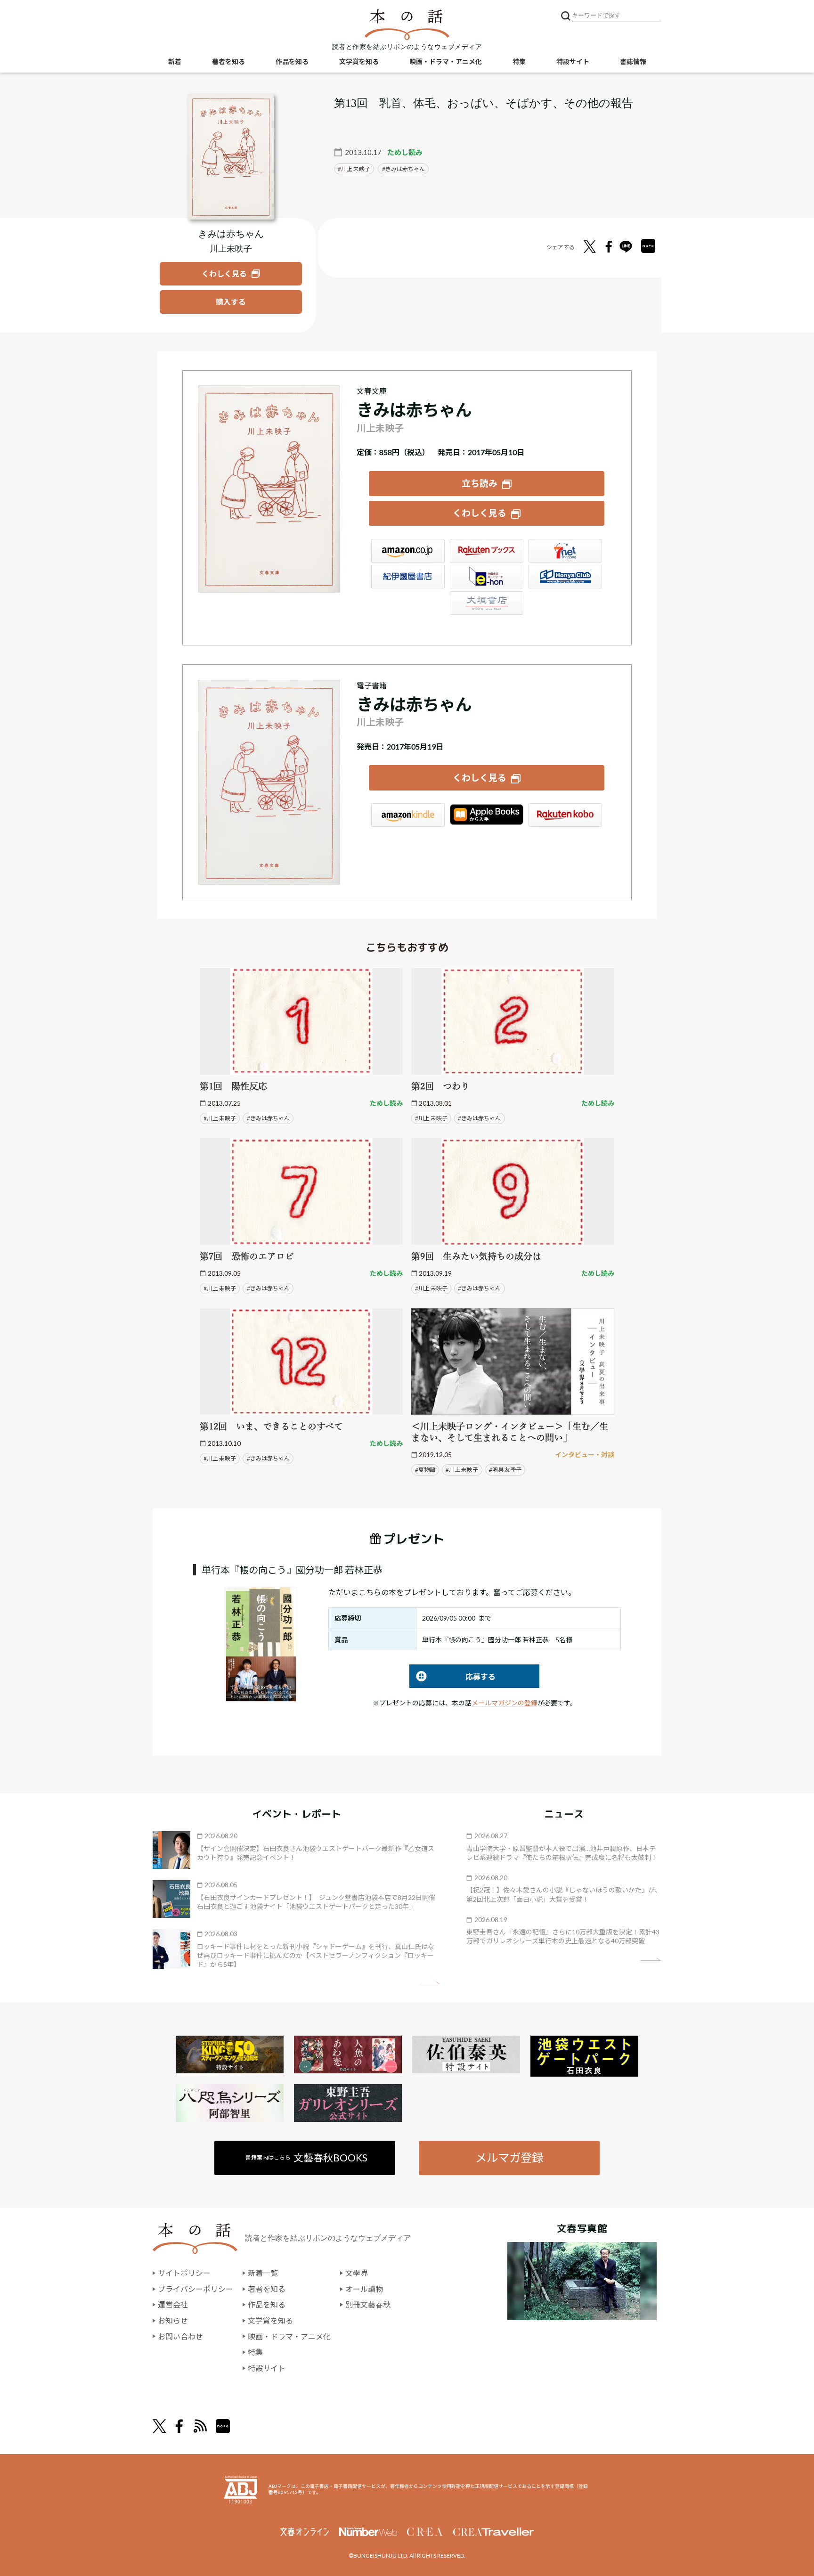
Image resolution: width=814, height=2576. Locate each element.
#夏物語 (425, 1470)
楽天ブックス (487, 551)
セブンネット (565, 551)
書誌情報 (633, 61)
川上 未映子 (356, 169)
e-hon (487, 577)
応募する (452, 1676)
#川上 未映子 (220, 1118)
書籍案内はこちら (306, 2157)
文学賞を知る (359, 61)
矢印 (429, 1983)
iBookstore (487, 815)
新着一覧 (263, 2273)
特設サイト (573, 61)
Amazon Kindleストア (408, 815)
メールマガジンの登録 (505, 1703)
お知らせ (173, 2320)
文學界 (357, 2273)
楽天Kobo (565, 815)
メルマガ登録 (509, 2157)
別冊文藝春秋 (368, 2304)
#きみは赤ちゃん (268, 1118)
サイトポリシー (184, 2273)
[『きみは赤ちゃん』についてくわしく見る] (231, 157)
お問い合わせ (180, 2336)
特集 (519, 61)
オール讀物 (364, 2289)
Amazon (408, 551)
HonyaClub (565, 577)
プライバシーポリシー (195, 2289)
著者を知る (228, 61)
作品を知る (292, 61)
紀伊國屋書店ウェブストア (408, 577)
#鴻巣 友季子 (505, 1470)
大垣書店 (487, 603)
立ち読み (480, 483)
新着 (175, 61)
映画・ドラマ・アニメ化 (446, 61)
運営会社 (173, 2304)
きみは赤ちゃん (405, 169)
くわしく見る (480, 513)
